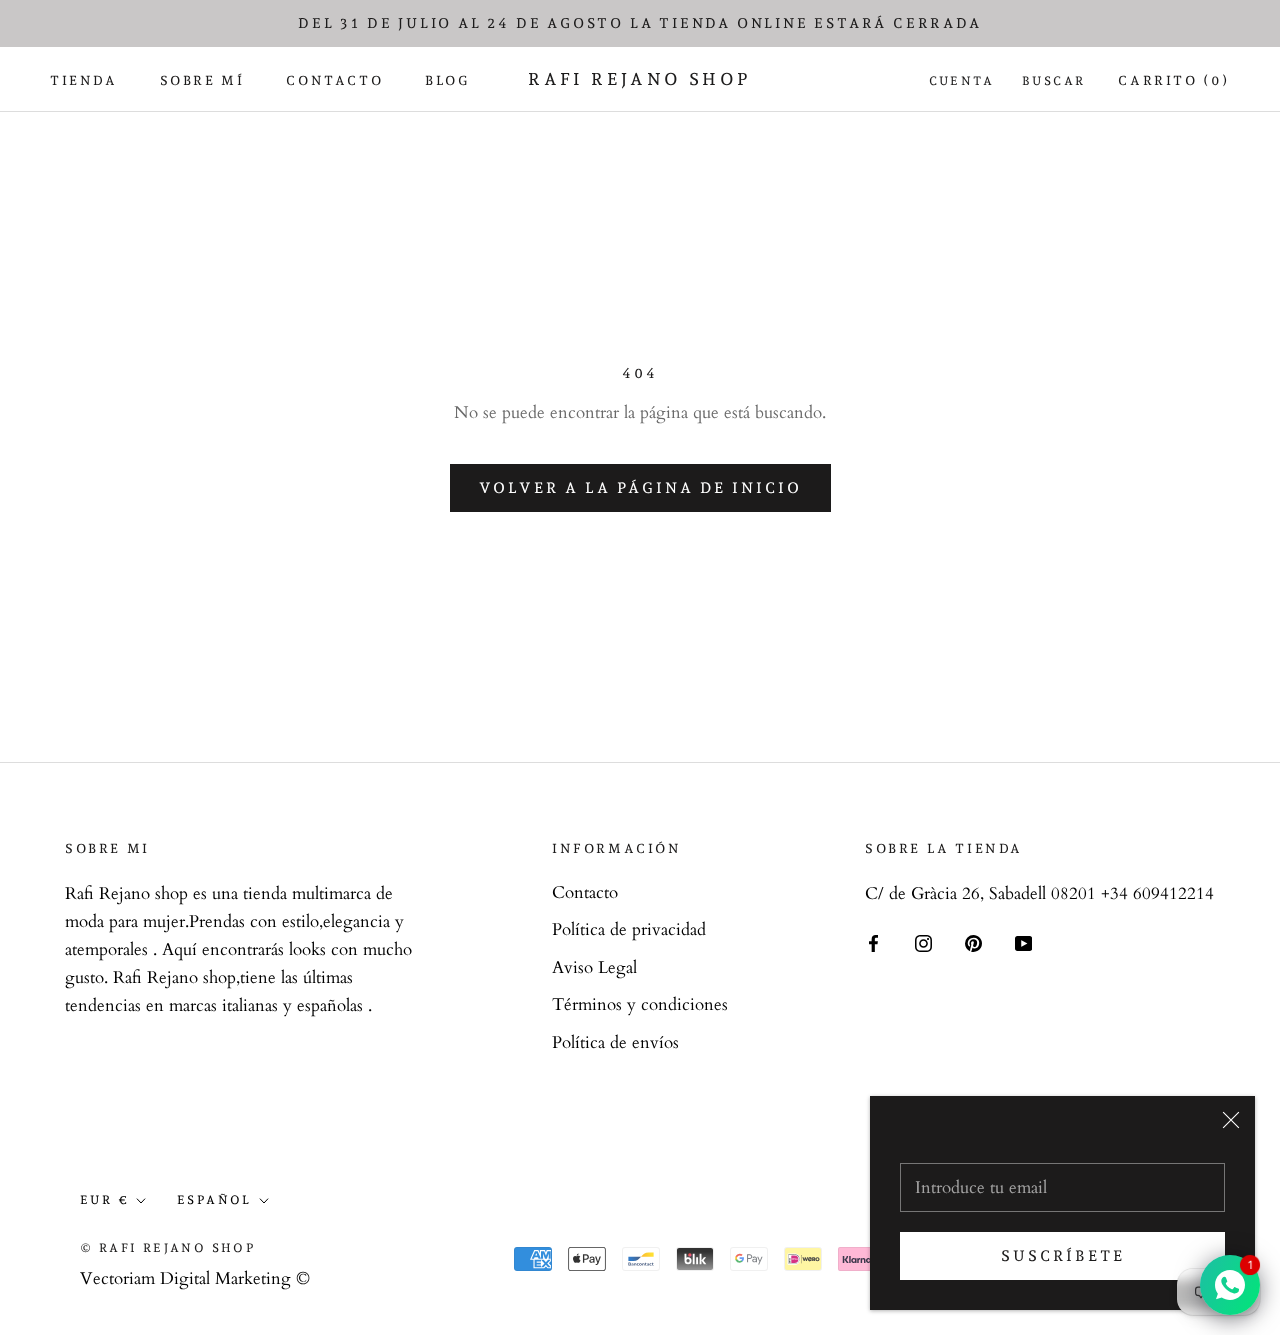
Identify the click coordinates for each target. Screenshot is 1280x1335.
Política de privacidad (629, 929)
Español (214, 1200)
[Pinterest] (973, 942)
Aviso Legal (594, 967)
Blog (447, 80)
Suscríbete (1063, 1256)
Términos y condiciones (640, 1004)
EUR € (104, 1200)
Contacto (334, 80)
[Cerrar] (1231, 1120)
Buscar (1053, 81)
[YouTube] (1023, 942)
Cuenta (961, 81)
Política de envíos (615, 1042)
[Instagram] (923, 942)
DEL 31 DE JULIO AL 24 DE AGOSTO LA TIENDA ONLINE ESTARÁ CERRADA (639, 23)
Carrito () (1174, 80)
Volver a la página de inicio (640, 488)
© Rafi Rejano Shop (168, 1248)
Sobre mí (202, 80)
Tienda (84, 80)
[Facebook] (873, 942)
